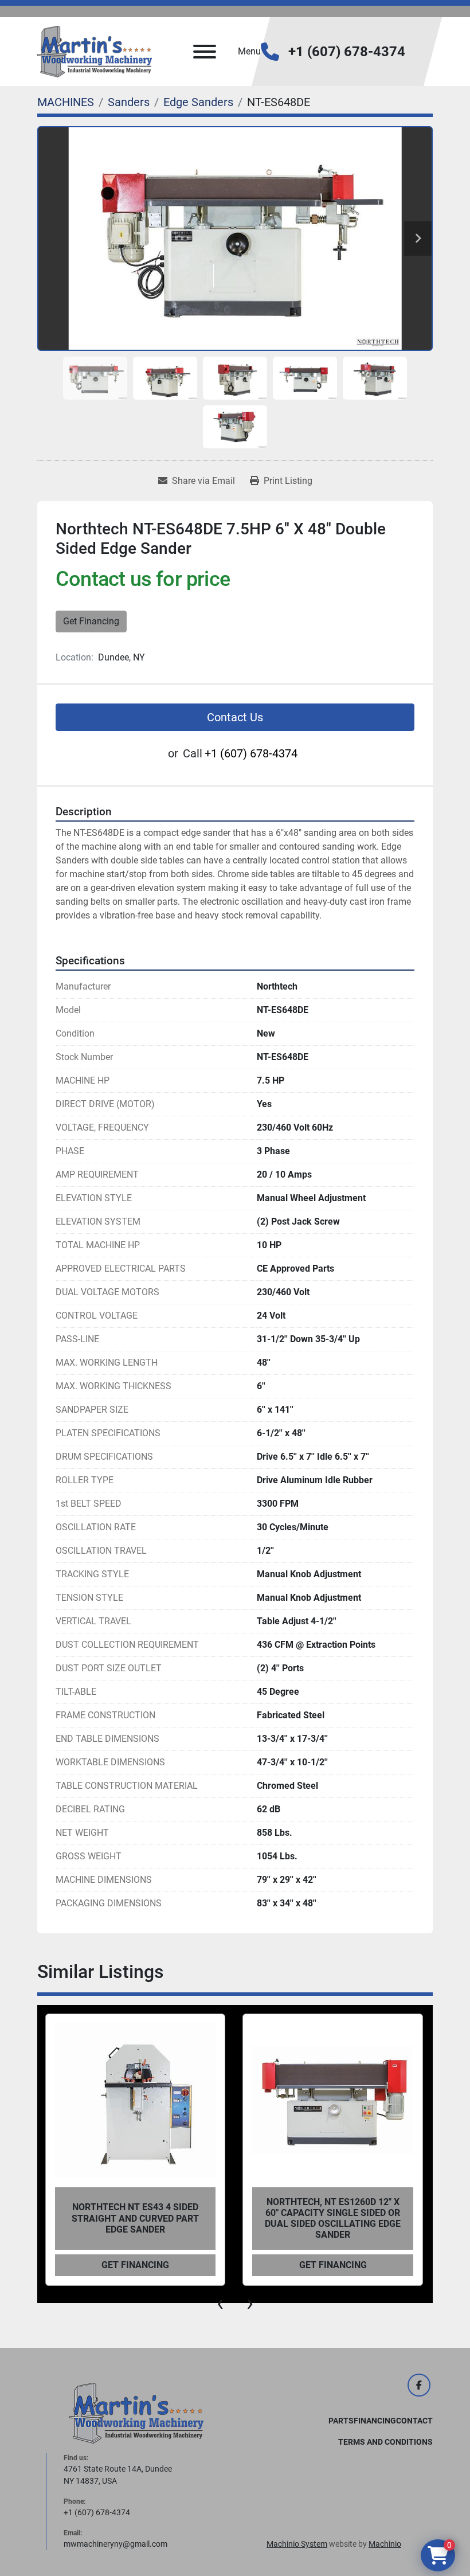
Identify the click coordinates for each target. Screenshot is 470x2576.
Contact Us (235, 717)
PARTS (341, 2421)
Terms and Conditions (385, 2442)
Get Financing (91, 621)
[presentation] (220, 2303)
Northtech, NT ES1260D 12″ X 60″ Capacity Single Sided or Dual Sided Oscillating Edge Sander (135, 2219)
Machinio (385, 2544)
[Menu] (205, 52)
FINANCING (375, 2421)
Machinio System (297, 2544)
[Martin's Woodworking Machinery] (136, 2413)
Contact (414, 2421)
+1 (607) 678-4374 (347, 52)
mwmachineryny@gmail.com (115, 2544)
